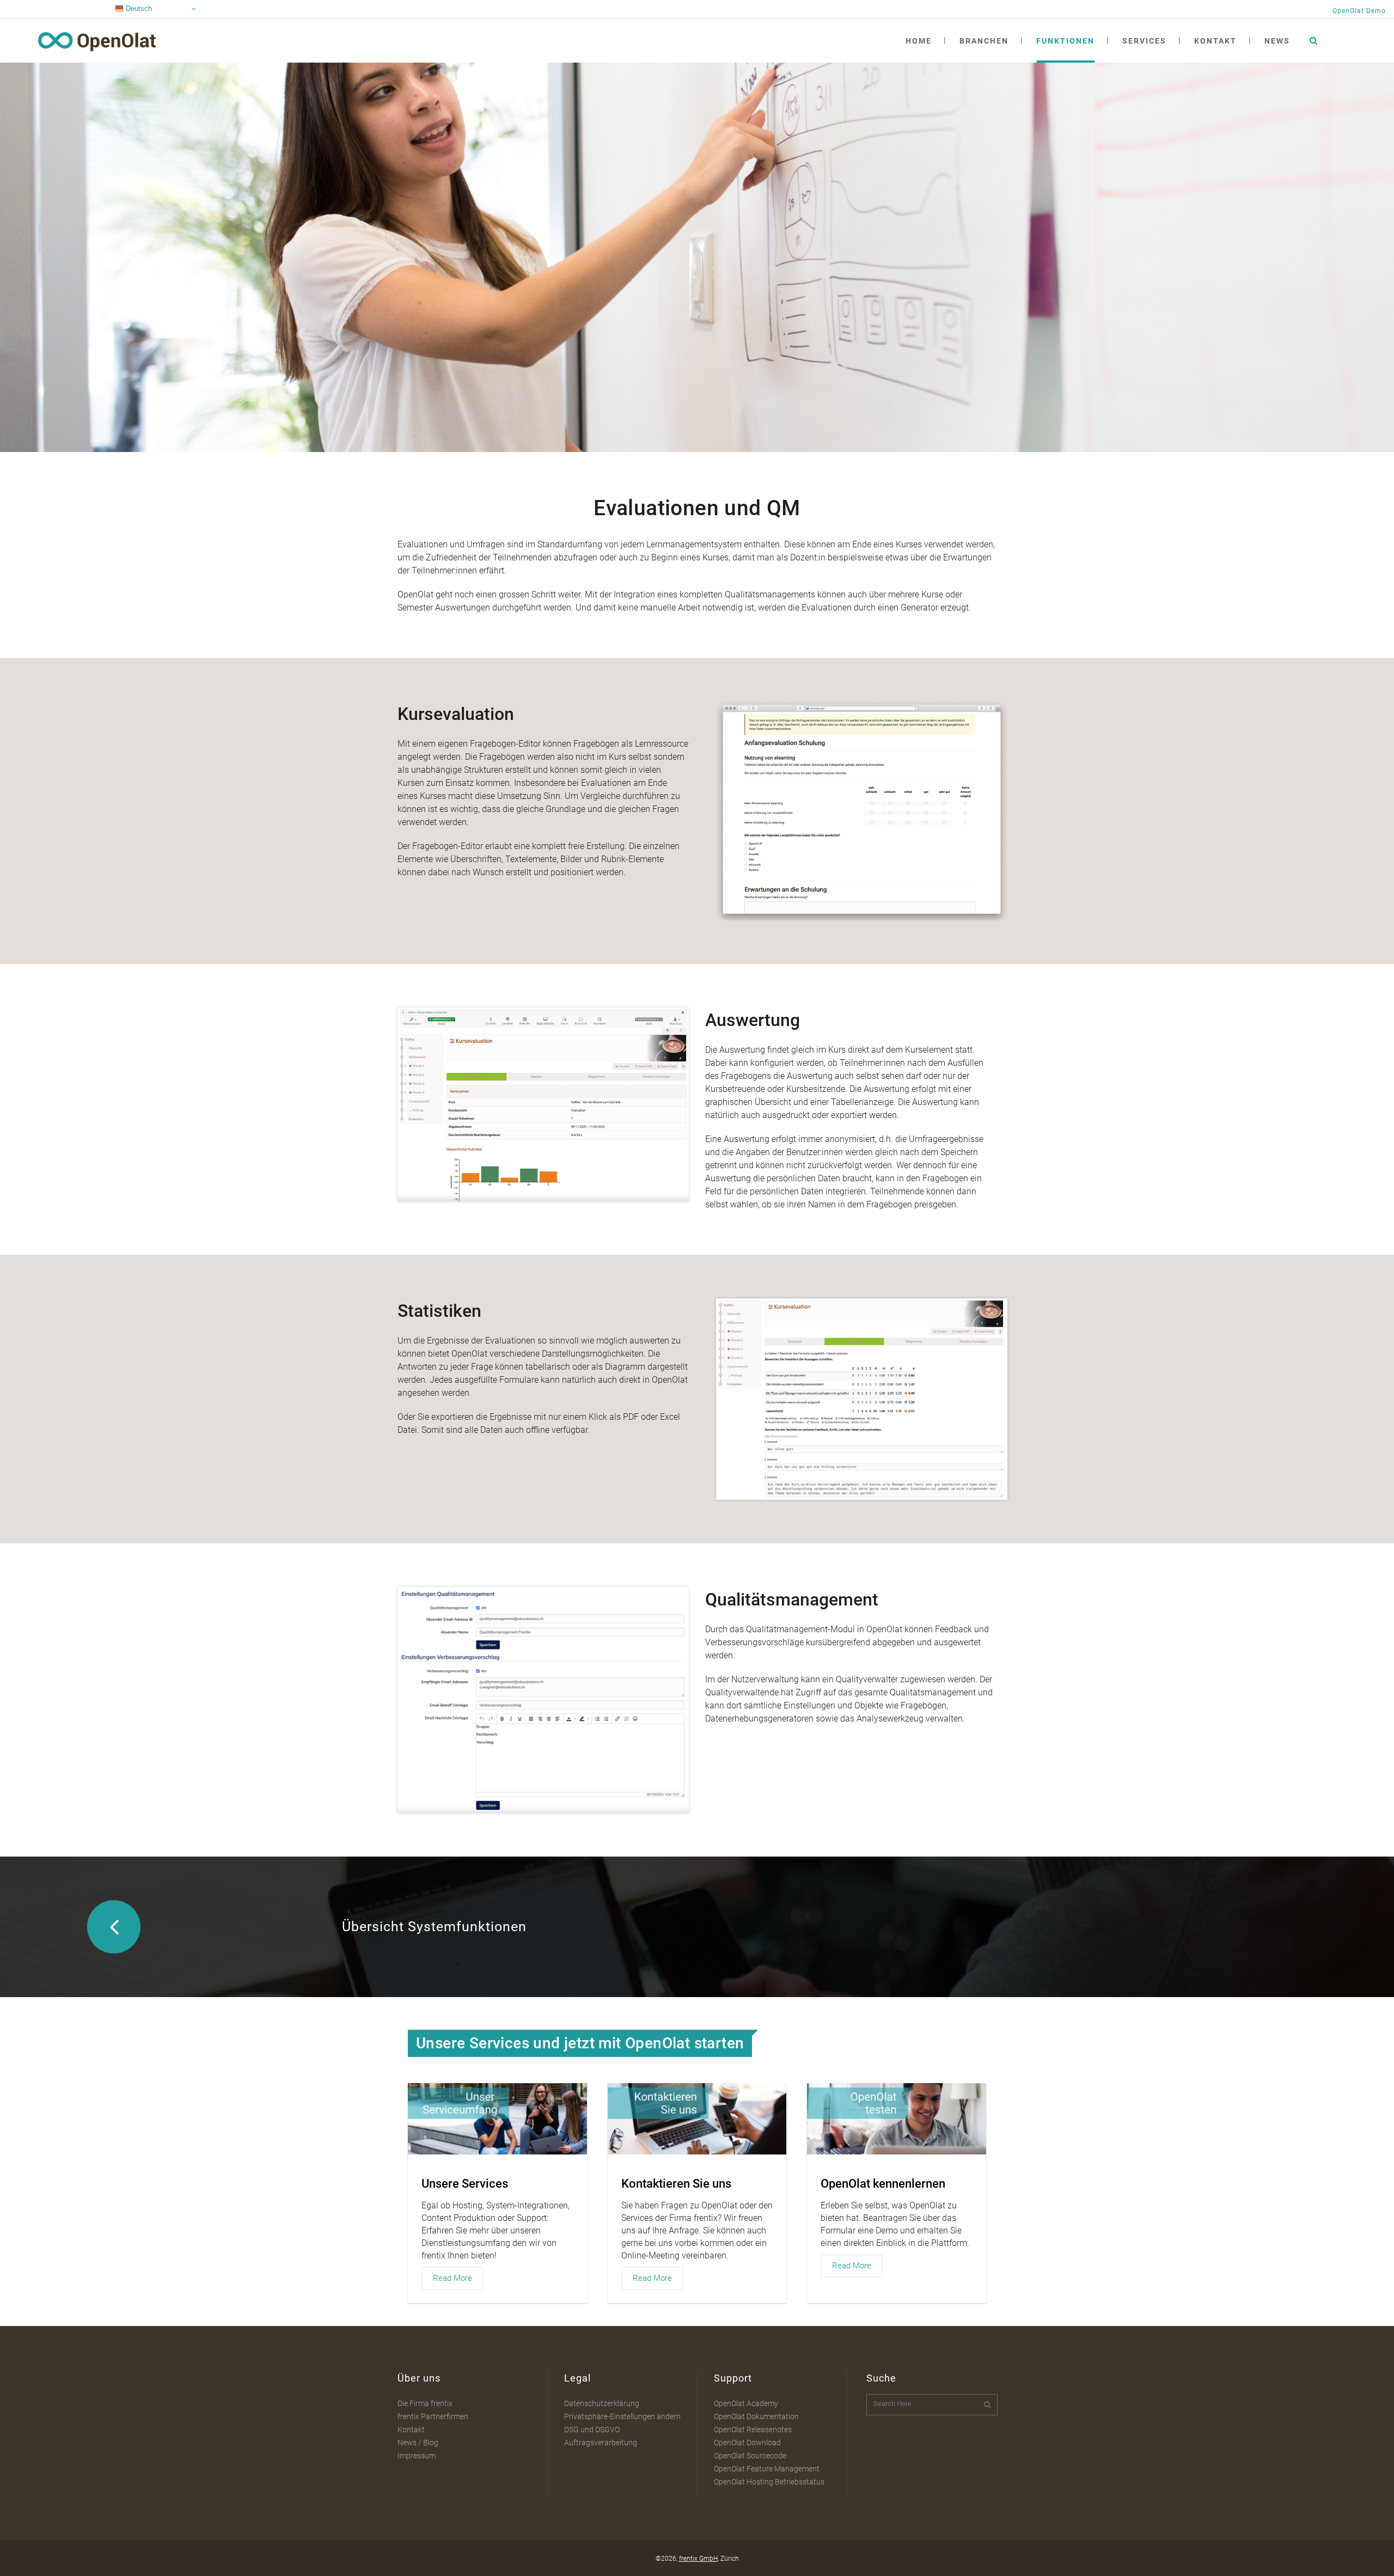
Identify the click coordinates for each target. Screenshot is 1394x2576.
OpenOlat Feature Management (767, 2469)
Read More (453, 2278)
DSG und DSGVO (592, 2430)
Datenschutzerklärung (602, 2403)
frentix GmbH (698, 2559)
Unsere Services (465, 2184)
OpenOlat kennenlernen (883, 2184)
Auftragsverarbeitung (601, 2443)
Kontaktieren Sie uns (676, 2184)
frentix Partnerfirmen (433, 2416)
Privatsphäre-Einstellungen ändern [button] (622, 2416)
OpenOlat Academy (746, 2403)
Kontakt (411, 2430)
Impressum (417, 2456)
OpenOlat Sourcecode (750, 2456)
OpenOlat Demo (1359, 11)
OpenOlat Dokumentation (756, 2416)
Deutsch (138, 8)
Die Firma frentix (425, 2403)
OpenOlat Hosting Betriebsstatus (769, 2482)
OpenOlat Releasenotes (753, 2430)
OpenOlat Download (747, 2443)
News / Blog (418, 2443)
